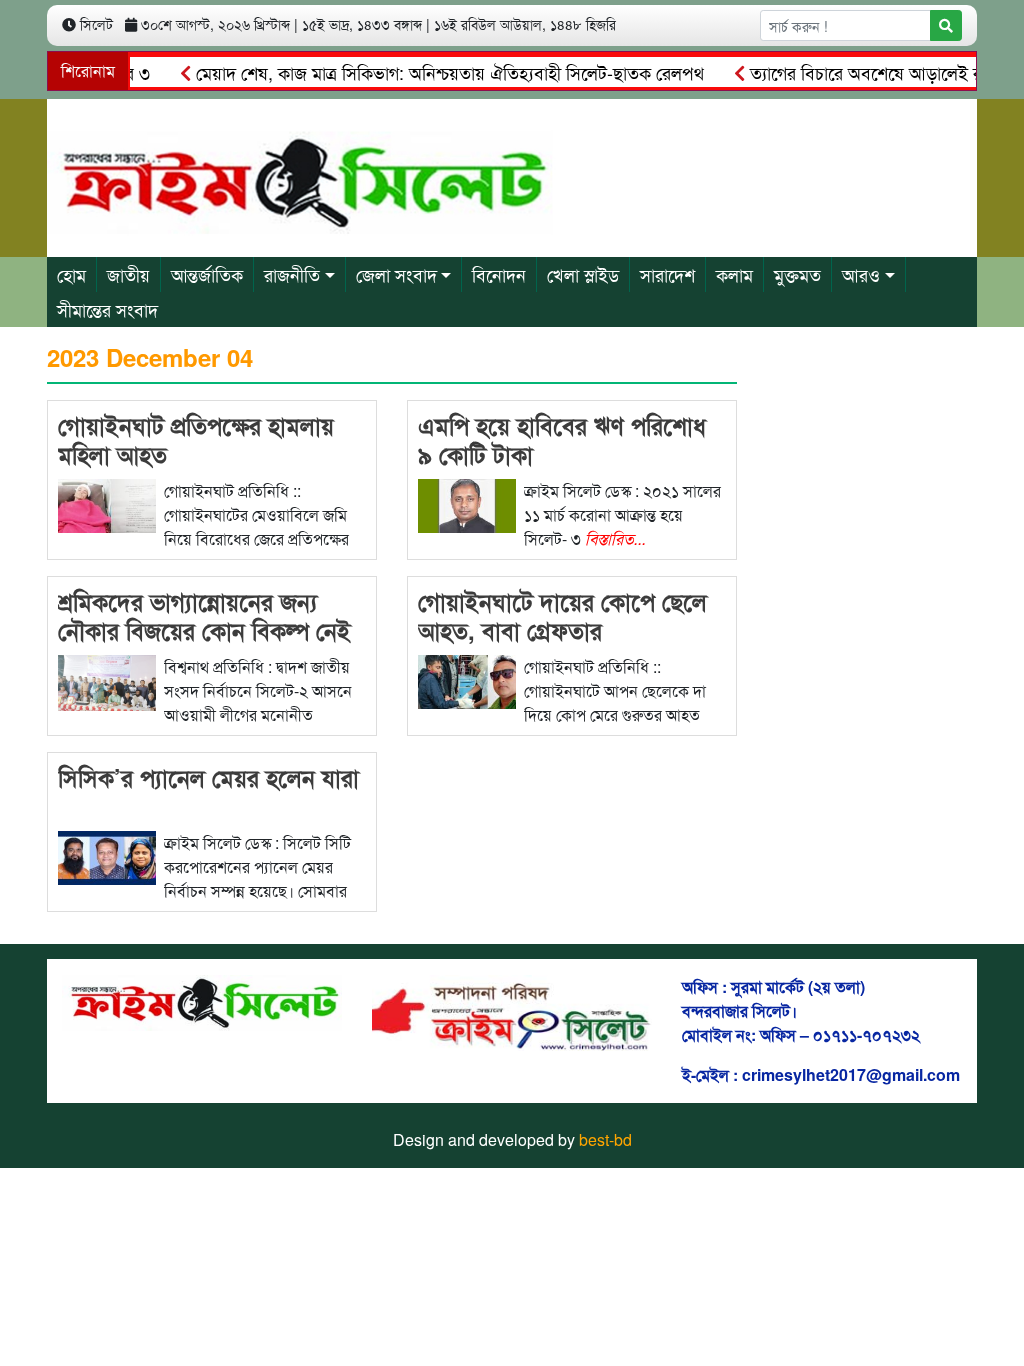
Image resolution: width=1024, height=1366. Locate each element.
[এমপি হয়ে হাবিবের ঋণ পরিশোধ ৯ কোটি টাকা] (467, 503)
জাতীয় (128, 274)
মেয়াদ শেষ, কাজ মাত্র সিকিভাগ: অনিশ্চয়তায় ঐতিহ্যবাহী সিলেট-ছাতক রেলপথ (427, 72)
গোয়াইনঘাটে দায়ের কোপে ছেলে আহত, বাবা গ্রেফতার (562, 615)
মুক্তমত (797, 274)
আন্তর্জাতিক (207, 274)
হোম (71, 274)
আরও (861, 274)
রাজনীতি (292, 274)
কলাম (734, 274)
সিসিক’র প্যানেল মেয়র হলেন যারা (208, 777)
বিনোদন (499, 274)
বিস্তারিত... (615, 538)
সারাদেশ (667, 274)
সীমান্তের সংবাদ (107, 309)
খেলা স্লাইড (583, 274)
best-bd (605, 1139)
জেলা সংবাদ (396, 274)
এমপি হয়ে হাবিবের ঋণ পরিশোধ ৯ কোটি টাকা (562, 439)
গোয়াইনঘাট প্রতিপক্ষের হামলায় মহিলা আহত (196, 439)
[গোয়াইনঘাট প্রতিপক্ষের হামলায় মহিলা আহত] (107, 503)
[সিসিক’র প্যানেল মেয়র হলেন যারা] (107, 855)
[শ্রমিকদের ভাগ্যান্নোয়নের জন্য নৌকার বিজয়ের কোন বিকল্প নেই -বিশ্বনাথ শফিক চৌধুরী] (107, 680)
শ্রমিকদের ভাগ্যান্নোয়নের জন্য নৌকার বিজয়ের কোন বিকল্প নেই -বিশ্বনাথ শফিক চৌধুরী (204, 630)
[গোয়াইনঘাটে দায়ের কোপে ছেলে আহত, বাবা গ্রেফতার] (467, 679)
